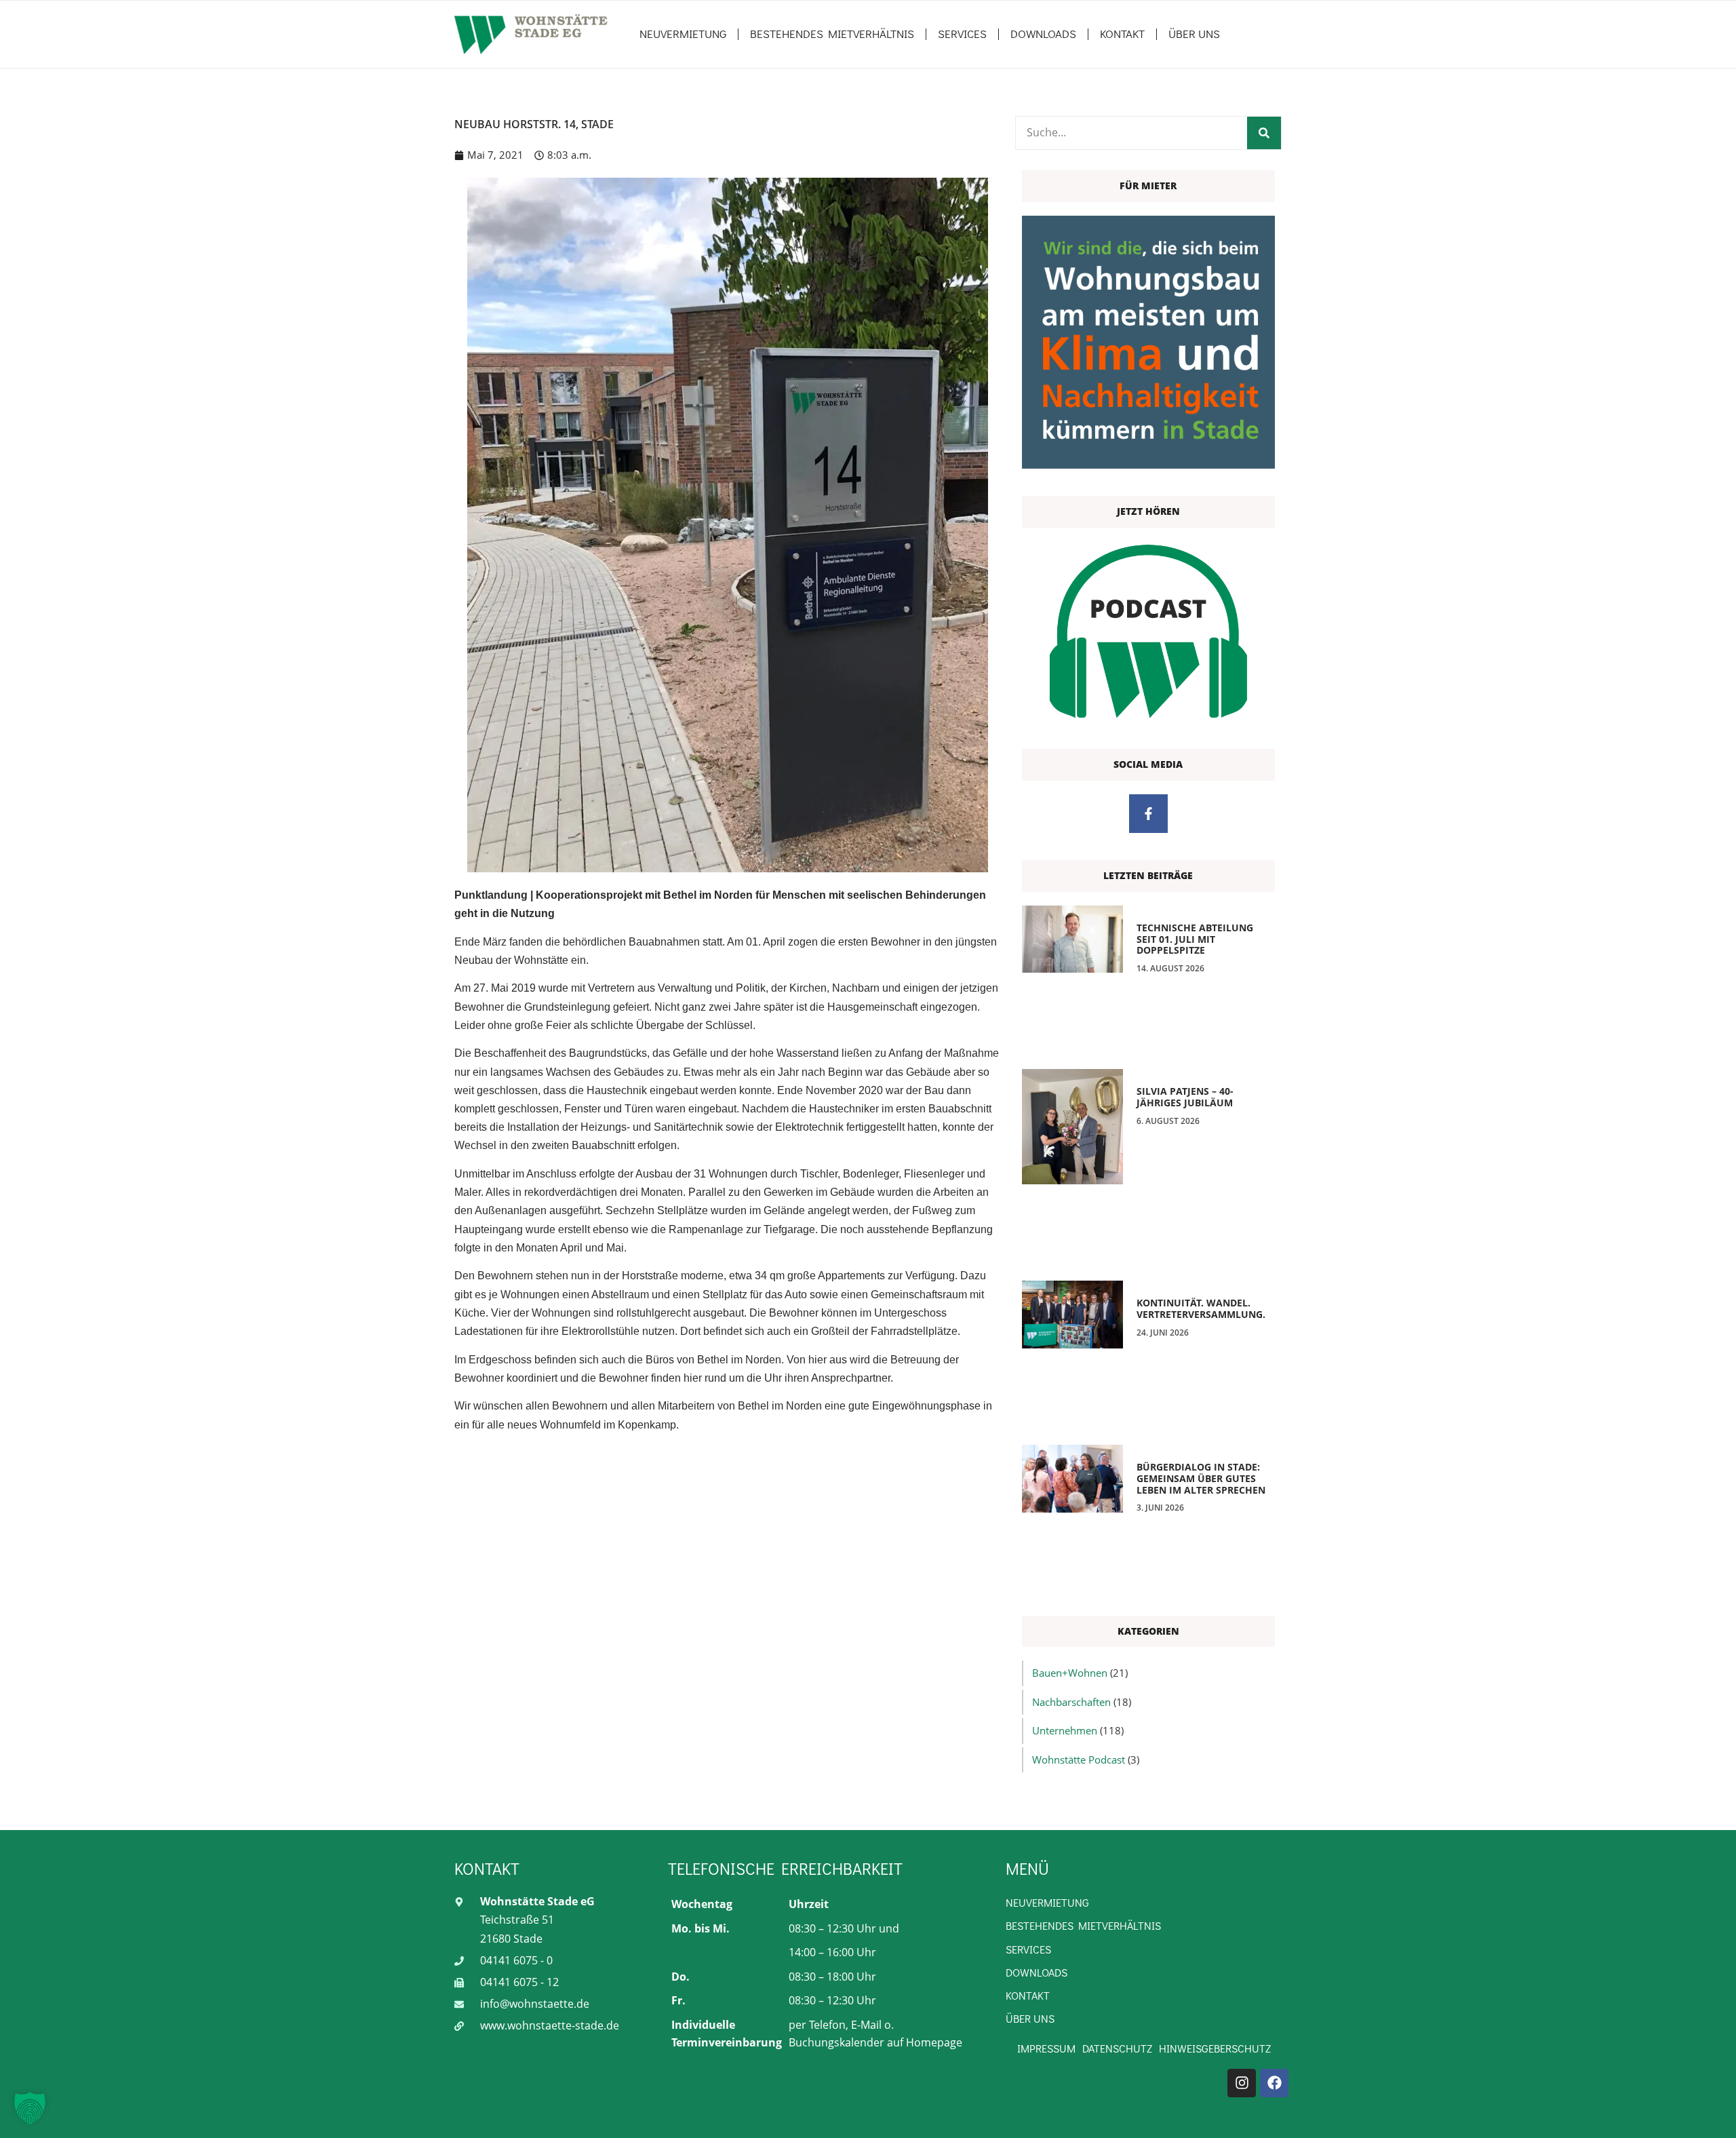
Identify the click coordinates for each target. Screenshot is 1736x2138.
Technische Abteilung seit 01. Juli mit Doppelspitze (1195, 939)
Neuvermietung (683, 34)
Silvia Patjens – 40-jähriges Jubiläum (1185, 1097)
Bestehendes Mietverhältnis (832, 34)
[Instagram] (1242, 2083)
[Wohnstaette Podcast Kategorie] (1148, 631)
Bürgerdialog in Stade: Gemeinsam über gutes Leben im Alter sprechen (1201, 1478)
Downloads (1043, 34)
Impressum (1046, 2048)
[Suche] (1264, 133)
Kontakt (1122, 34)
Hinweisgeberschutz (1215, 2048)
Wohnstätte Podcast (1079, 1760)
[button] (30, 2108)
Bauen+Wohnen (1070, 1673)
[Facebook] (1274, 2083)
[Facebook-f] (1148, 814)
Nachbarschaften (1071, 1702)
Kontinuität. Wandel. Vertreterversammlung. (1201, 1308)
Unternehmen (1065, 1730)
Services (962, 34)
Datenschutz (1117, 2048)
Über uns (1194, 34)
